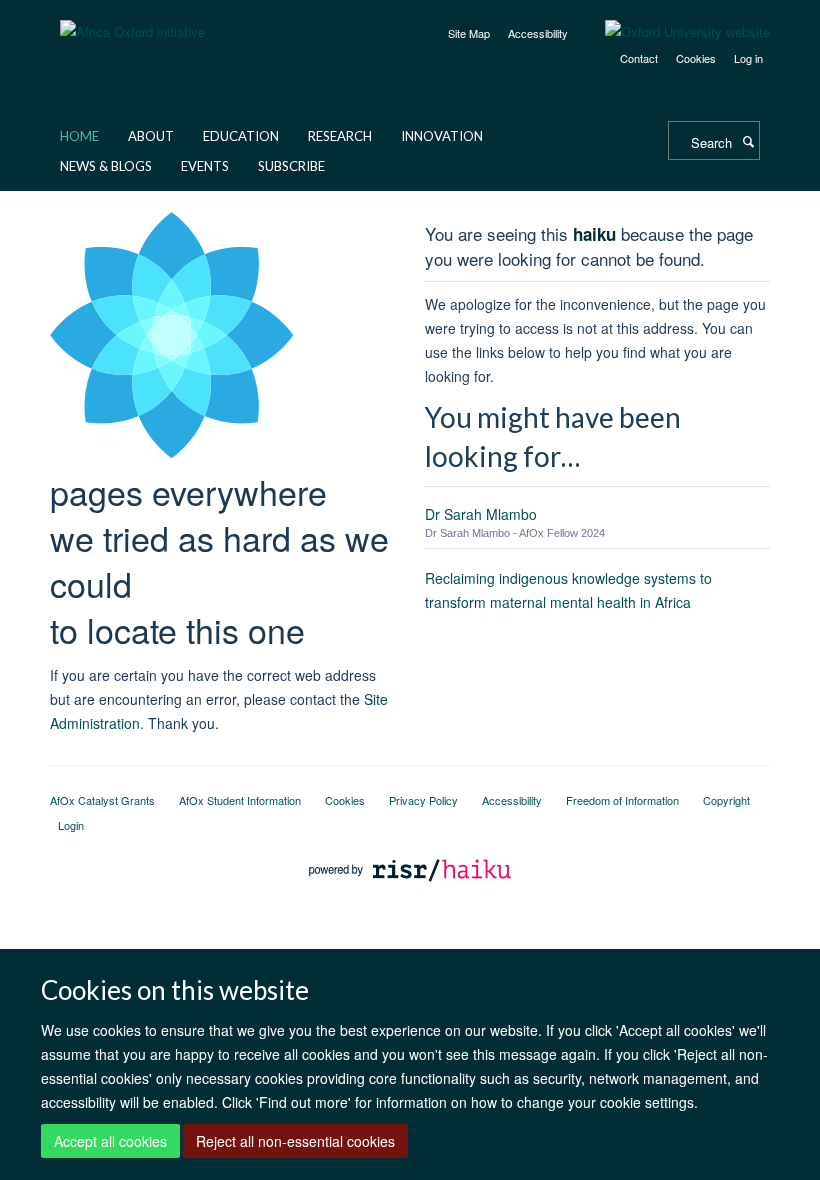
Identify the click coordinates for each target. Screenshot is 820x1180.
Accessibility (538, 33)
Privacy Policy (423, 800)
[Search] (748, 141)
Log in (748, 58)
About (151, 136)
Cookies (696, 58)
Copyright (726, 800)
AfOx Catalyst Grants (102, 800)
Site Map (469, 33)
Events (205, 166)
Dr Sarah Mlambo (481, 514)
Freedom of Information (622, 800)
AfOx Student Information (240, 800)
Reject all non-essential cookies (295, 1141)
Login (71, 825)
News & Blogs (106, 166)
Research (340, 136)
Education (241, 136)
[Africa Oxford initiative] (132, 19)
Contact (639, 58)
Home (79, 136)
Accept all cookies (110, 1141)
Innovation (442, 136)
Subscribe (291, 166)
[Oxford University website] (672, 32)
